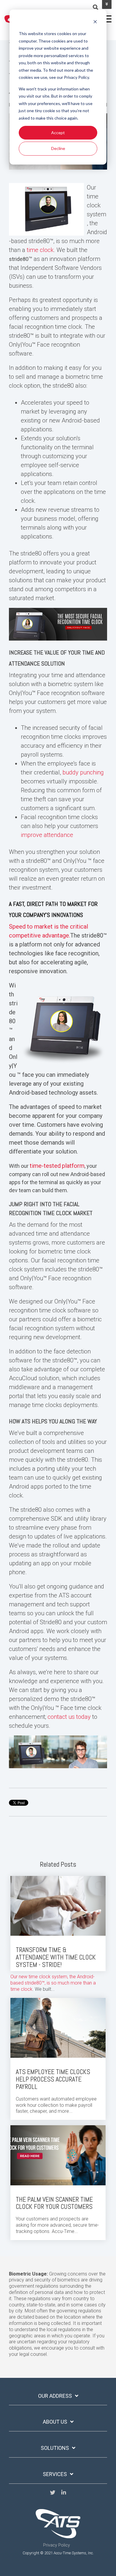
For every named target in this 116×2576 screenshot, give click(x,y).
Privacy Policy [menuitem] (57, 2545)
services (55, 2474)
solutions (55, 2448)
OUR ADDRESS (55, 2396)
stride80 (19, 259)
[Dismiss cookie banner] (95, 22)
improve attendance (47, 835)
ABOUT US (55, 2422)
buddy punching (83, 772)
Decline (58, 148)
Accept (58, 133)
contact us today (69, 1717)
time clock (40, 250)
